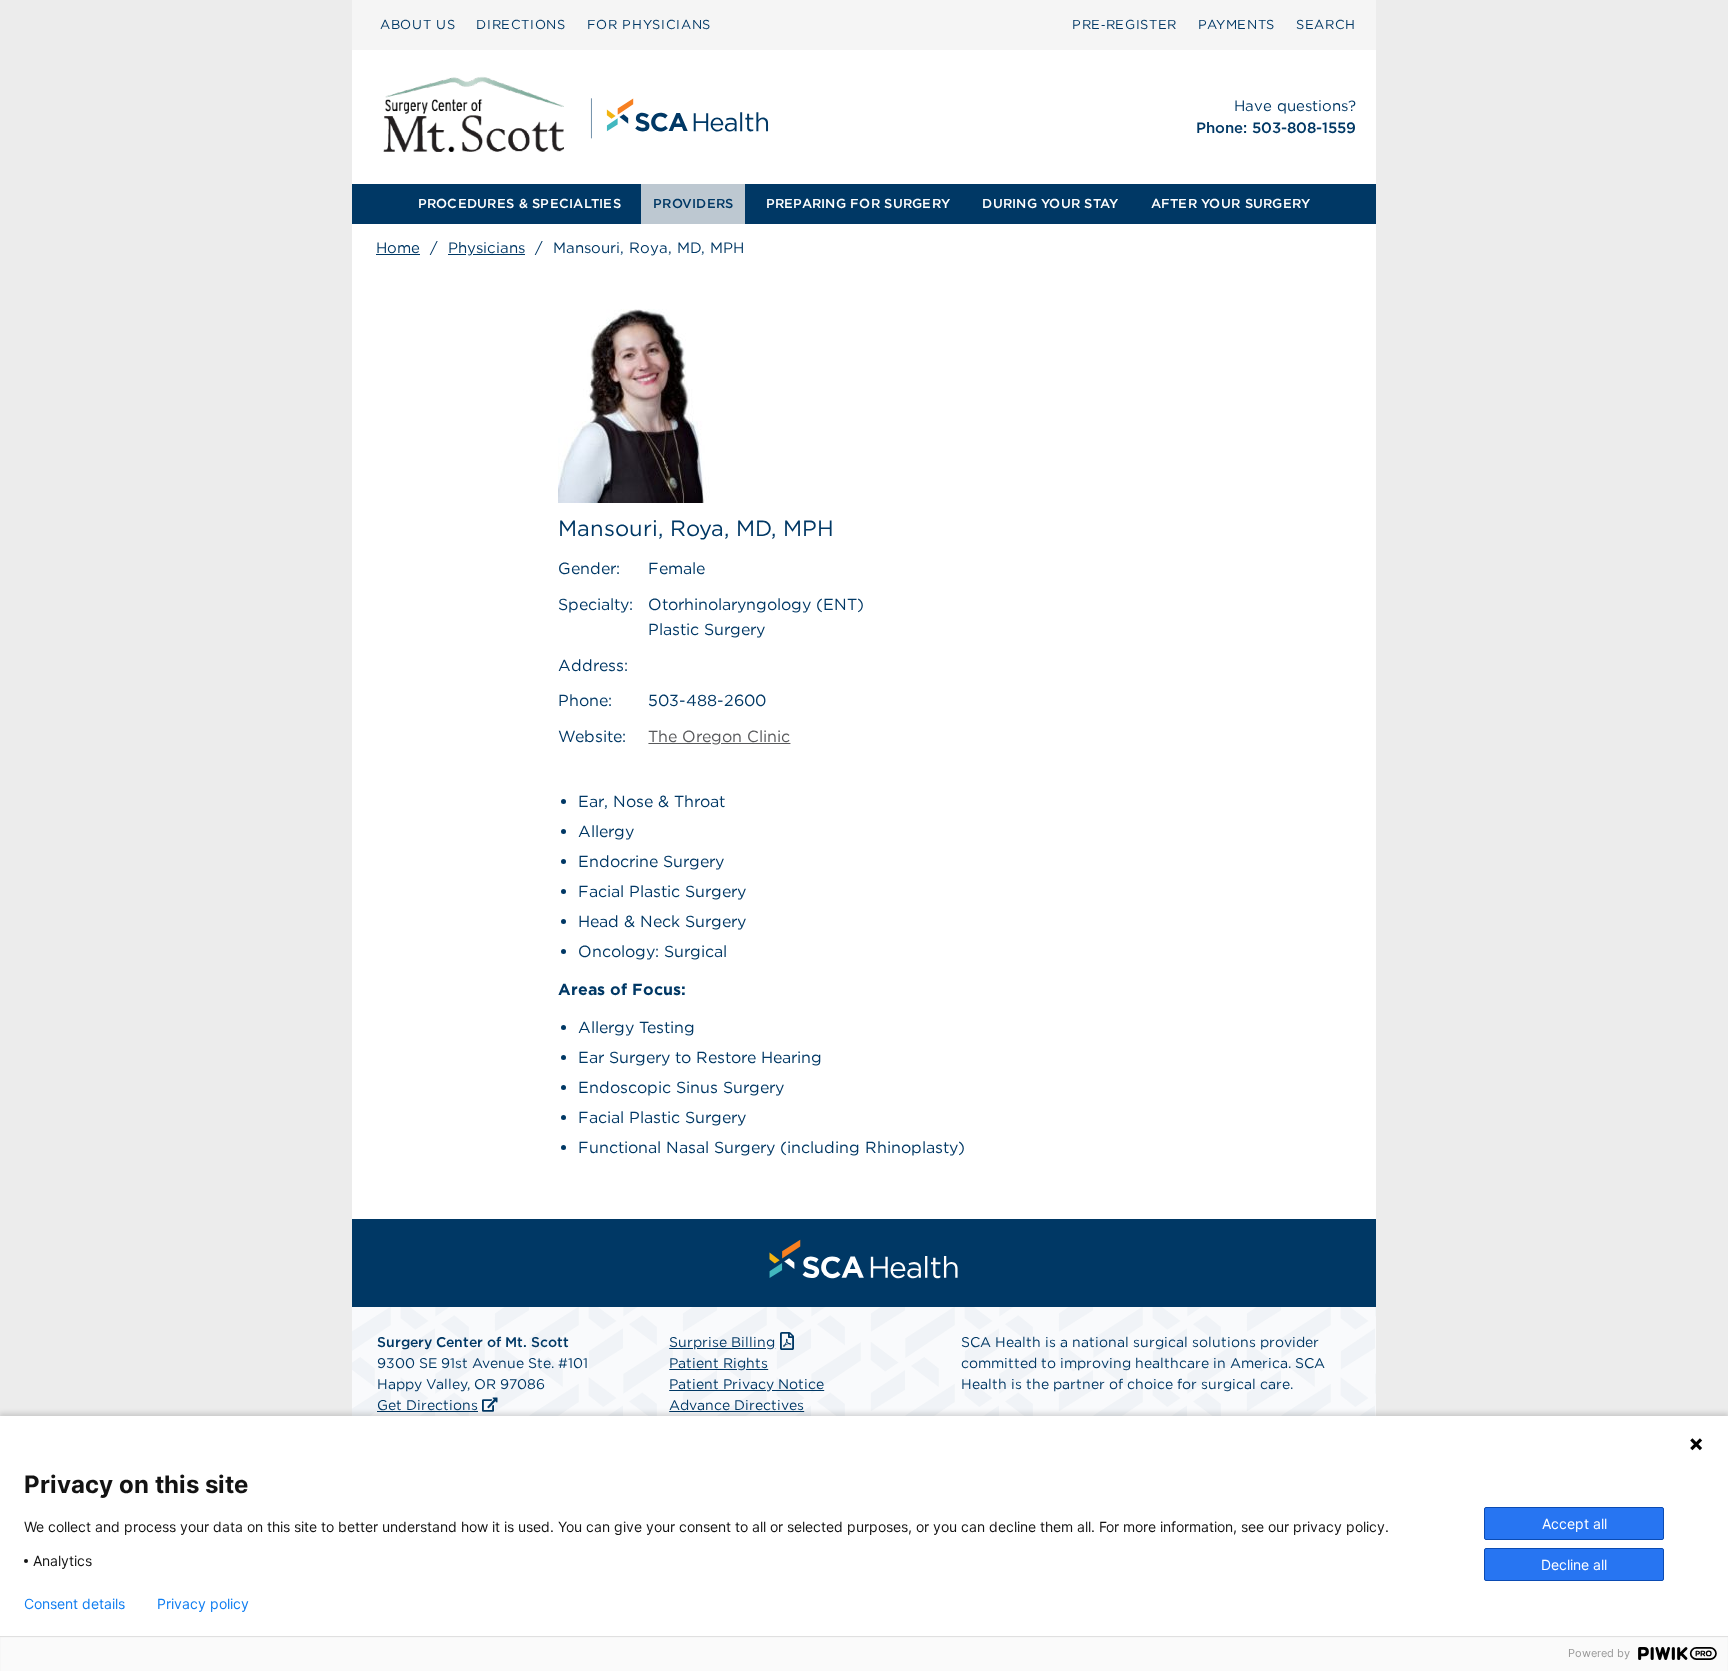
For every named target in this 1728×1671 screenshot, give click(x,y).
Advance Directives (736, 1405)
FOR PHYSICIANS (649, 24)
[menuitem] (417, 25)
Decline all (1574, 1564)
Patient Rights (718, 1363)
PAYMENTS (1236, 24)
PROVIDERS (693, 203)
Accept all (1574, 1523)
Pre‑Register (1124, 24)
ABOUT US (417, 24)
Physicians (486, 248)
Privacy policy (203, 1604)
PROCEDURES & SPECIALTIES (519, 203)
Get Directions (427, 1405)
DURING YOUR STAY (1050, 203)
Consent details (74, 1604)
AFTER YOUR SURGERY (1231, 203)
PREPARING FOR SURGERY (858, 203)
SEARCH (1326, 24)
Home (398, 248)
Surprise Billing (722, 1342)
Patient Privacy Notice (746, 1384)
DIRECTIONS (521, 24)
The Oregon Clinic (719, 736)
